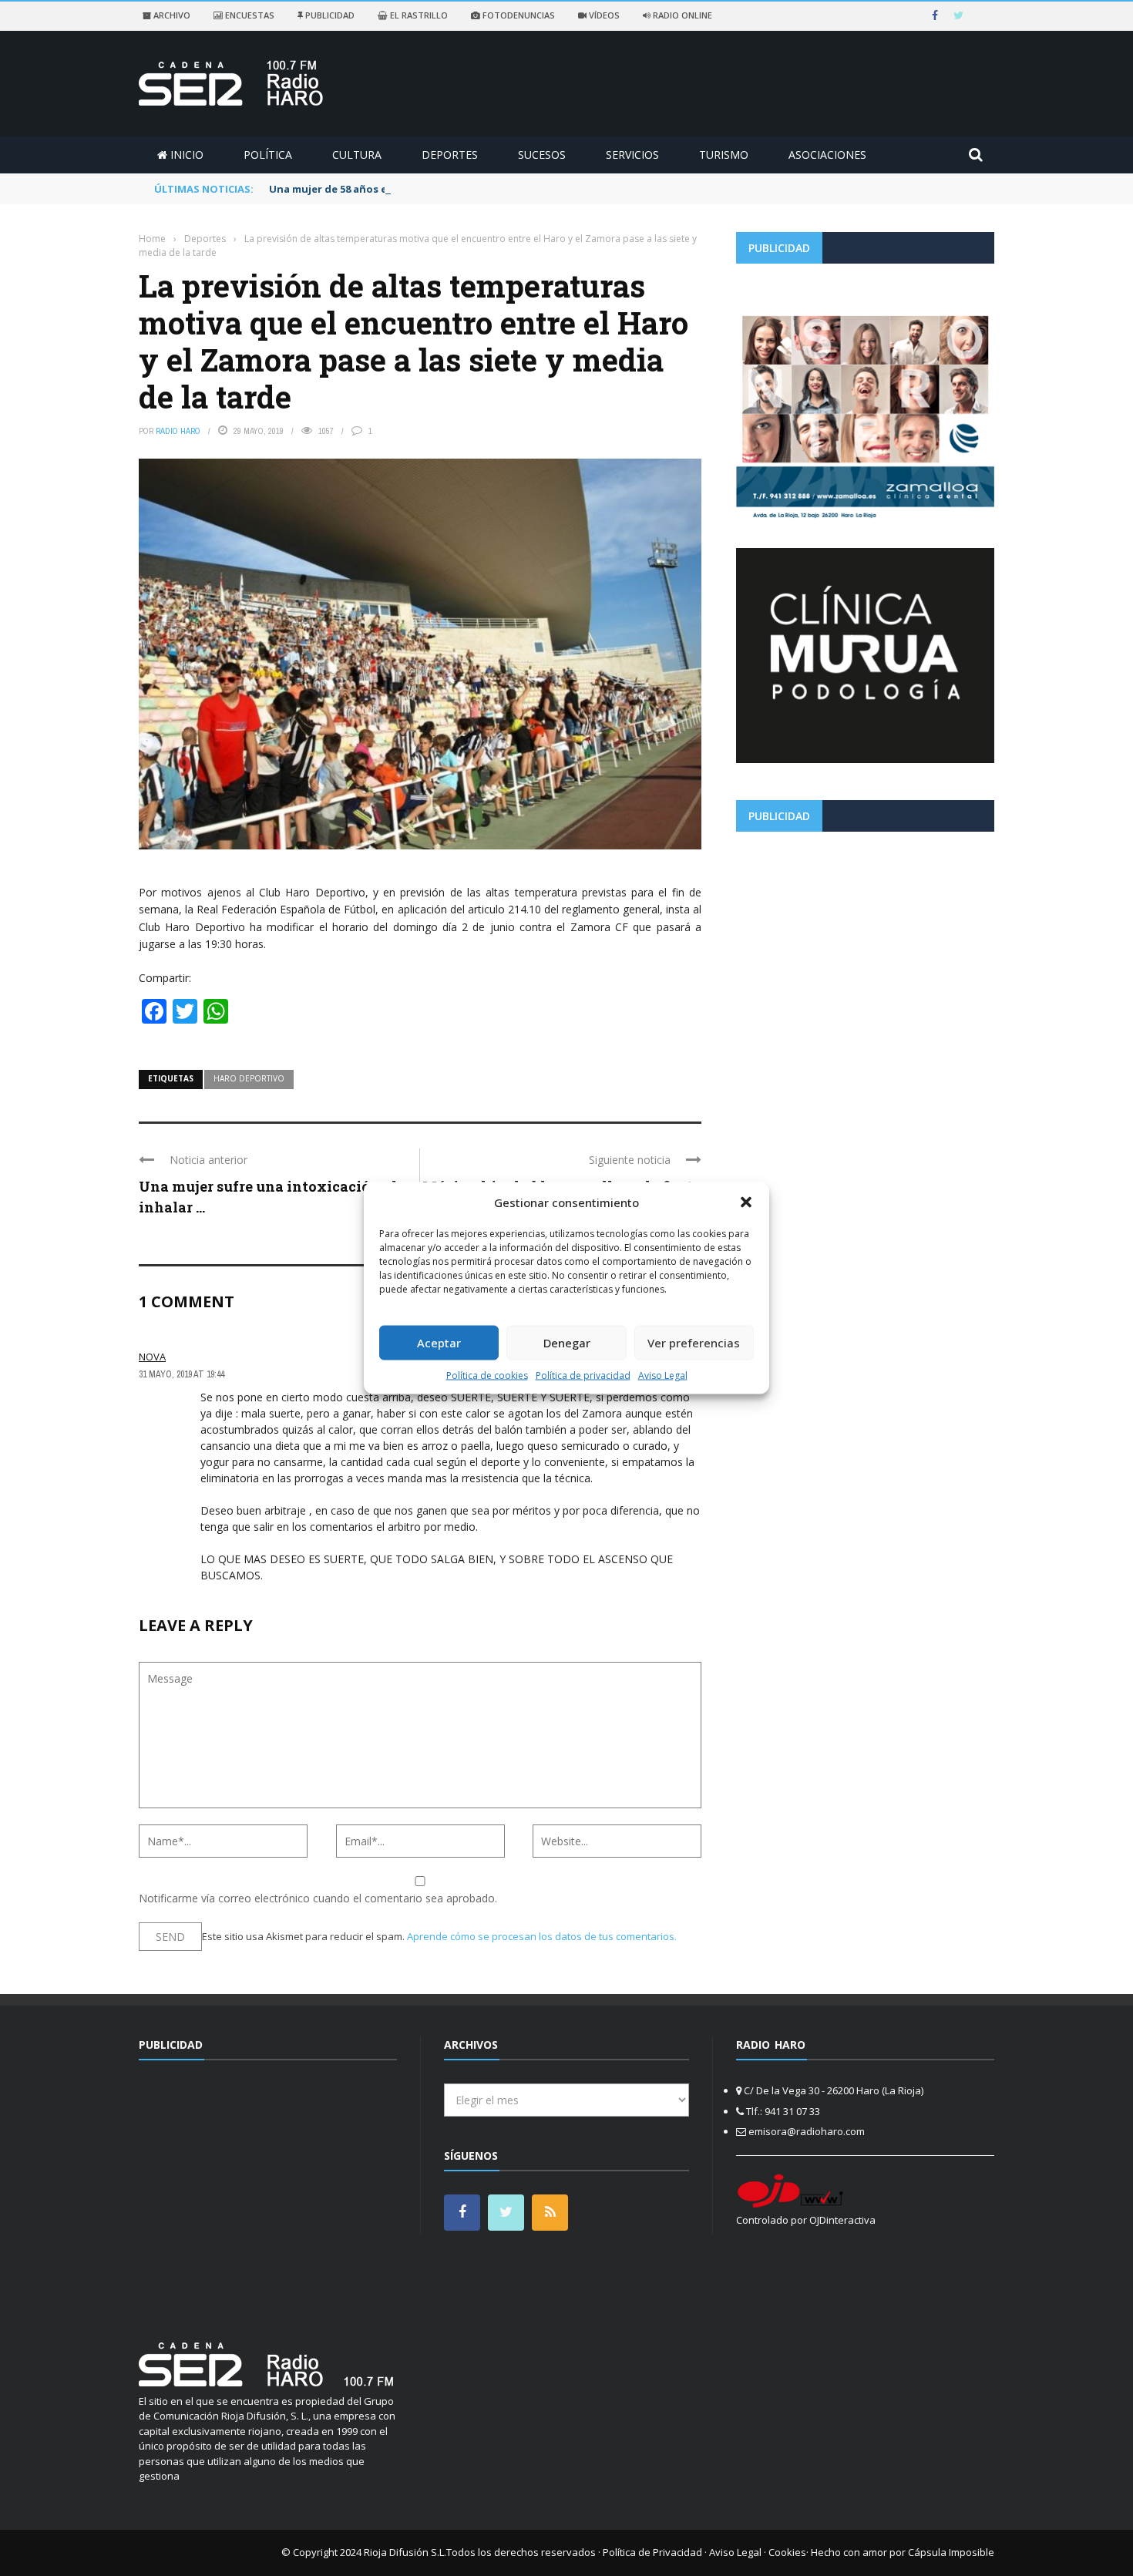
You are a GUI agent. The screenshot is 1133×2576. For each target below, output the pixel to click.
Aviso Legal (663, 1375)
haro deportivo (249, 1078)
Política (268, 155)
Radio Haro (178, 431)
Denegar (567, 1343)
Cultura (357, 155)
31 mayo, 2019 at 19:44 (182, 1374)
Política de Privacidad (652, 2552)
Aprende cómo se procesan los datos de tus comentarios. (542, 1936)
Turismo (724, 155)
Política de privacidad (583, 1375)
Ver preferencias (694, 1343)
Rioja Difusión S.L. (405, 2552)
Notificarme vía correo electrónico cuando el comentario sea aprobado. (318, 1898)
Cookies (787, 2552)
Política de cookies (487, 1375)
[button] (746, 1202)
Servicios (632, 155)
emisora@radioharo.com (807, 2131)
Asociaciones (827, 155)
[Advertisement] (865, 951)
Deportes (450, 155)
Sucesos (542, 155)
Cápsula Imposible (951, 2552)
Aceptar (439, 1343)
